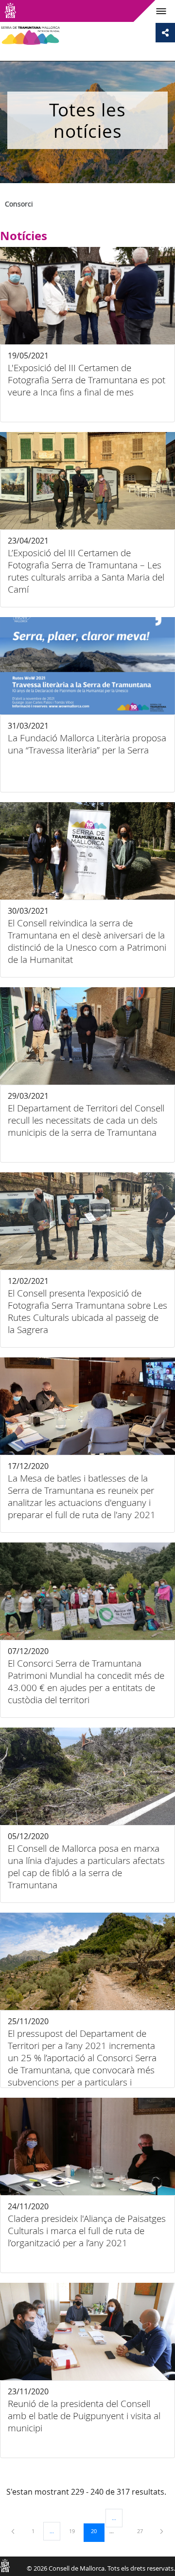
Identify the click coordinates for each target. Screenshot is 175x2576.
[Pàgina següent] (162, 2531)
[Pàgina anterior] (14, 2531)
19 (75, 2531)
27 (143, 2531)
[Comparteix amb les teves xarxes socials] (165, 33)
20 (97, 2531)
